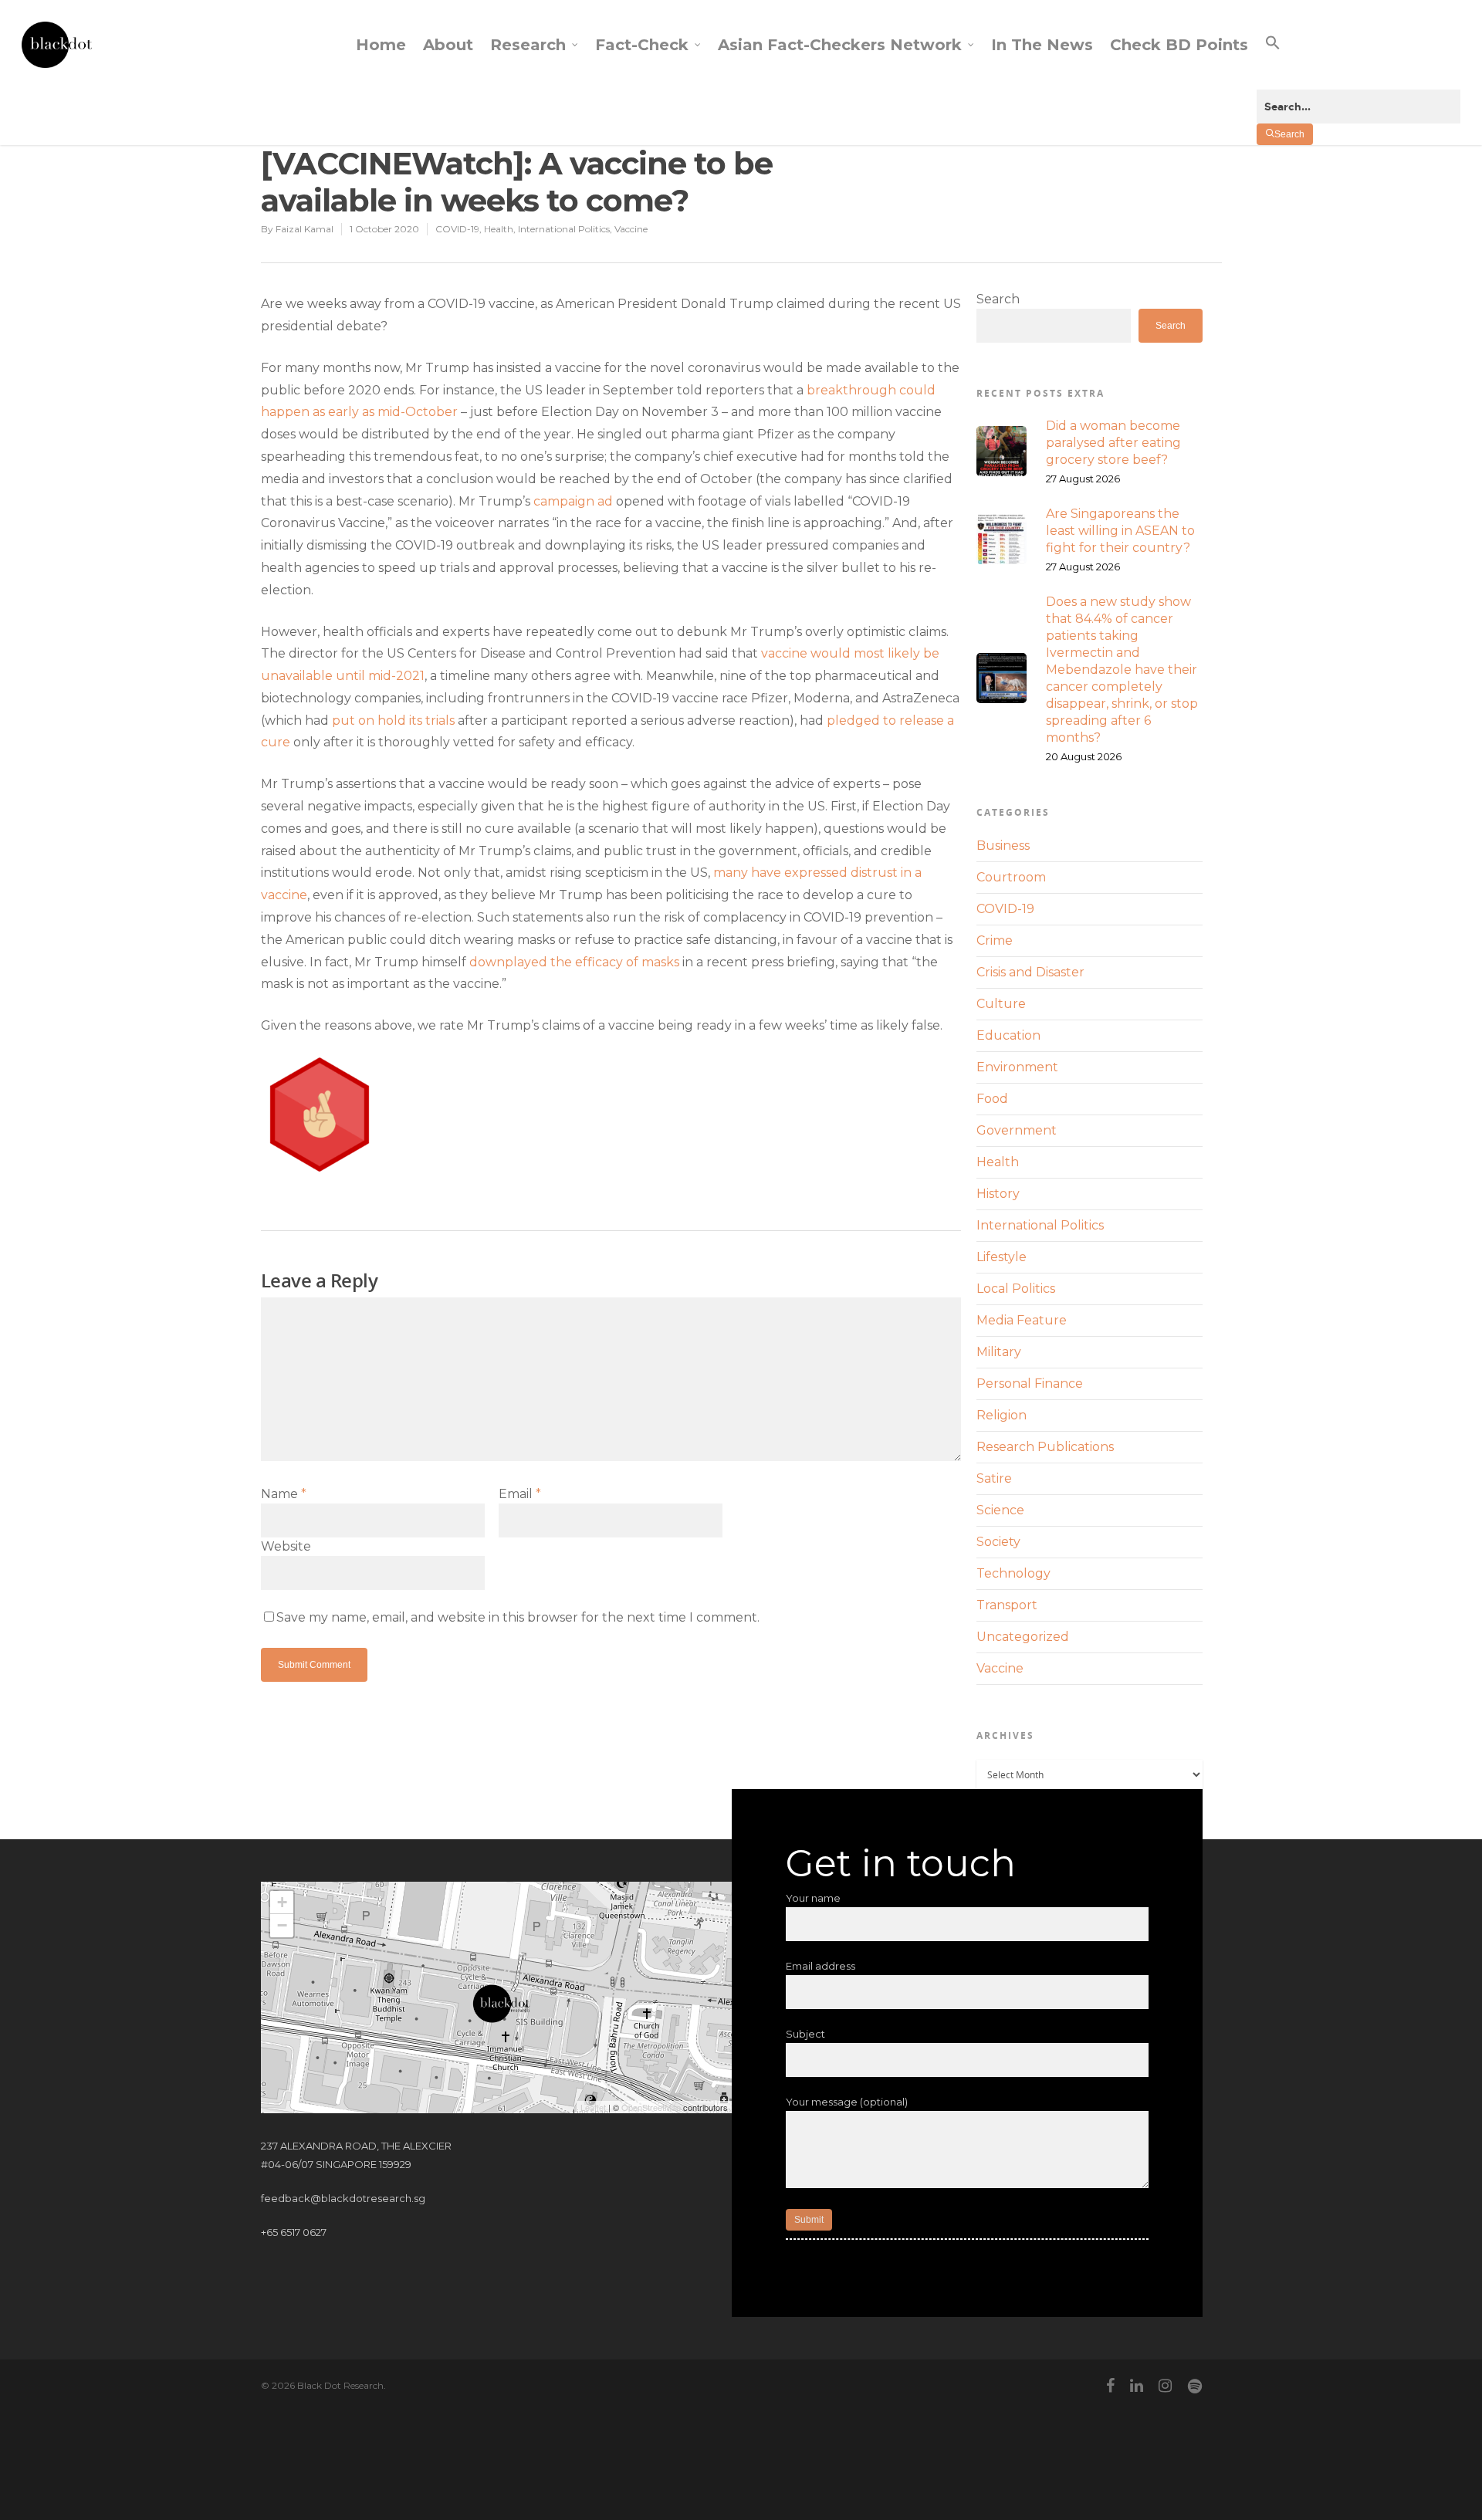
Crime (995, 940)
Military (999, 1352)
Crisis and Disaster (1030, 972)
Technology (1013, 1573)
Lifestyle (1002, 1257)
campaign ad (573, 501)
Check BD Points (1179, 45)
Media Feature (1022, 1320)
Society (998, 1542)
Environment (1017, 1067)
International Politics (564, 229)
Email (520, 1494)
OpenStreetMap (651, 2107)
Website (286, 1546)
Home (381, 45)
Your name (813, 1898)
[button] (1358, 56)
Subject (805, 2034)
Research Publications (1045, 1447)
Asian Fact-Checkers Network (840, 45)
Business (1003, 846)
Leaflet (593, 2107)
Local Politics (1016, 1289)
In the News (1042, 45)
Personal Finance (1030, 1383)
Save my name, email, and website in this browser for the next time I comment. (518, 1617)
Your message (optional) (847, 2102)
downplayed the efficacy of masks (574, 962)
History (998, 1194)
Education (1008, 1035)
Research (528, 45)
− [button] (282, 1925)
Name (284, 1494)
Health (499, 229)
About (448, 45)
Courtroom (1011, 877)
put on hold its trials (393, 720)
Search (998, 299)
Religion (1002, 1415)
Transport (1007, 1605)
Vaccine (631, 229)
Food (992, 1099)
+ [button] (282, 1902)
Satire (994, 1478)
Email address (821, 1966)
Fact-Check (642, 45)
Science (1000, 1510)
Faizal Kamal (305, 229)
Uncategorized (1023, 1637)
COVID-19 (457, 229)
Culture (1001, 1004)
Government (1017, 1130)
